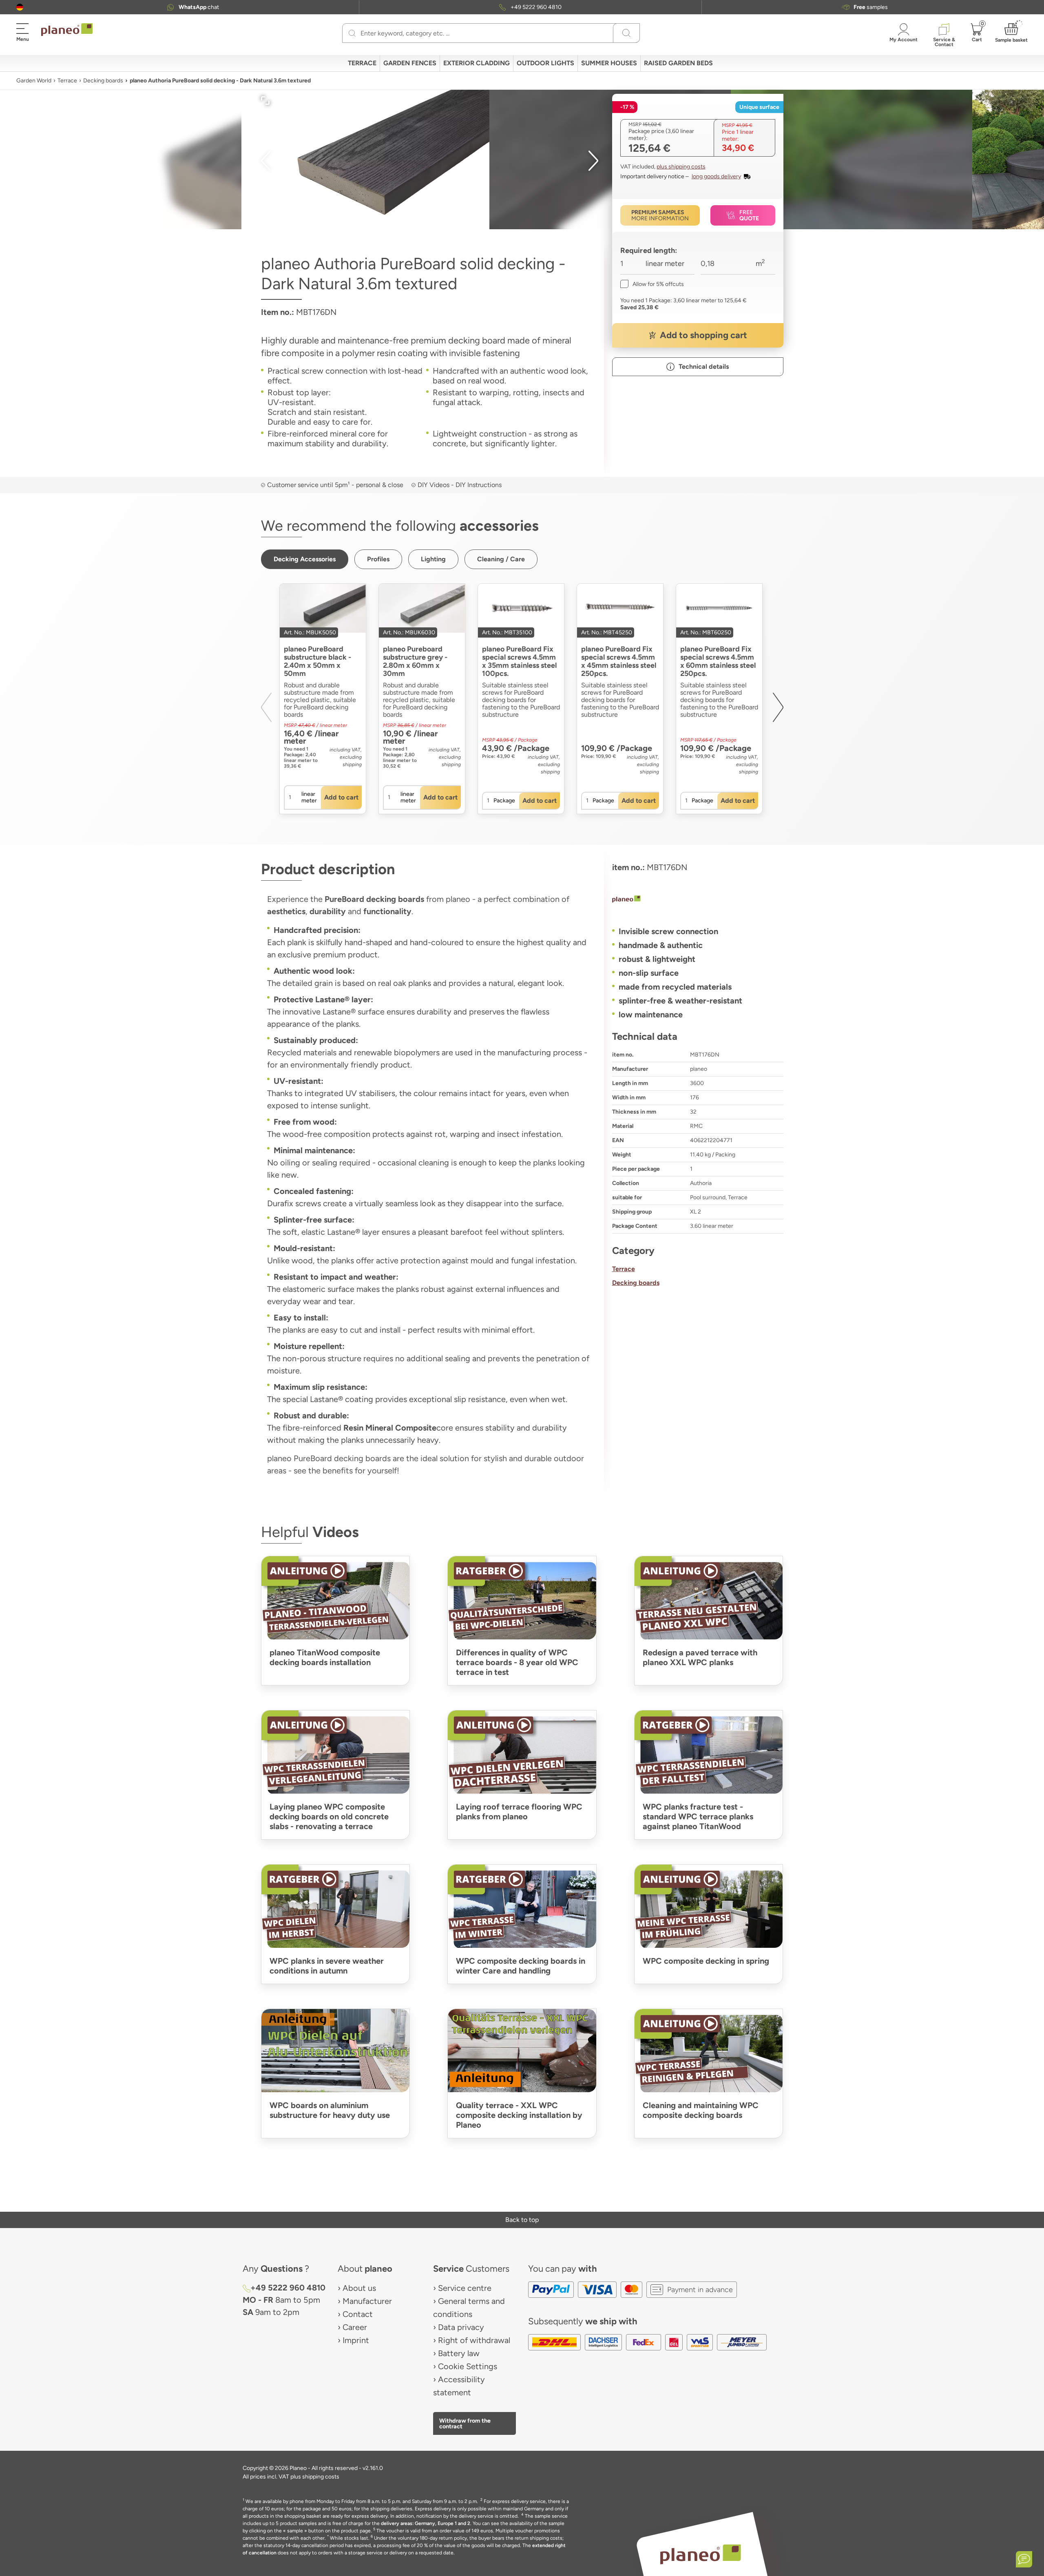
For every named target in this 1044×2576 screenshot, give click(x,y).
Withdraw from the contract (465, 2423)
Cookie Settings (468, 2366)
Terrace (67, 81)
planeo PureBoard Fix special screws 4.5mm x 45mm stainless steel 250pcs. (619, 661)
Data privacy (461, 2327)
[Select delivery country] (20, 7)
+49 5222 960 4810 (536, 7)
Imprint (356, 2340)
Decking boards (103, 81)
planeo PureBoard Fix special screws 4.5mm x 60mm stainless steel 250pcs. (718, 661)
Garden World (34, 81)
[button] (20, 7)
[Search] (352, 33)
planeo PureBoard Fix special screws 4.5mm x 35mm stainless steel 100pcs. (519, 661)
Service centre (465, 2288)
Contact (358, 2314)
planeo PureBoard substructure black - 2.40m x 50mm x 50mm (317, 661)
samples (871, 7)
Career (355, 2327)
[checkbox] (652, 284)
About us (359, 2288)
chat (199, 7)
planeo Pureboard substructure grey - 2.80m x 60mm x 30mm (415, 661)
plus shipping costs (681, 167)
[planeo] (698, 900)
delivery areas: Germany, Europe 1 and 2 (426, 2523)
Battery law (459, 2353)
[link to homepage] (67, 30)
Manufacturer (367, 2301)
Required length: (649, 250)
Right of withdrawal (474, 2340)
